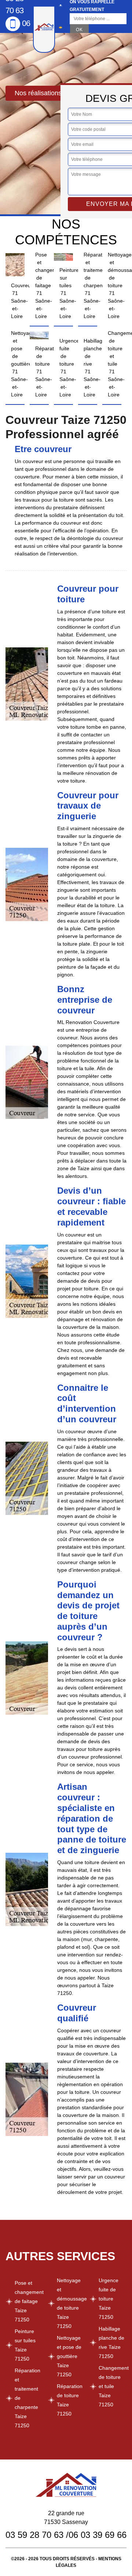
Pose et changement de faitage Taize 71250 (29, 2301)
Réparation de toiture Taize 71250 (70, 2400)
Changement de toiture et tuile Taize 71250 (113, 2386)
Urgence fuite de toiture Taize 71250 (109, 2299)
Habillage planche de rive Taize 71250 (111, 2342)
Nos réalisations (38, 93)
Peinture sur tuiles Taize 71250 (25, 2345)
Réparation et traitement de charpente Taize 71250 (27, 2398)
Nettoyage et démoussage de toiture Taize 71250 (71, 2303)
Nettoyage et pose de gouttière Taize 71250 (69, 2356)
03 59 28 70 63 (34, 2535)
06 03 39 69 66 (98, 2535)
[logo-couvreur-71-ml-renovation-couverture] (44, 29)
